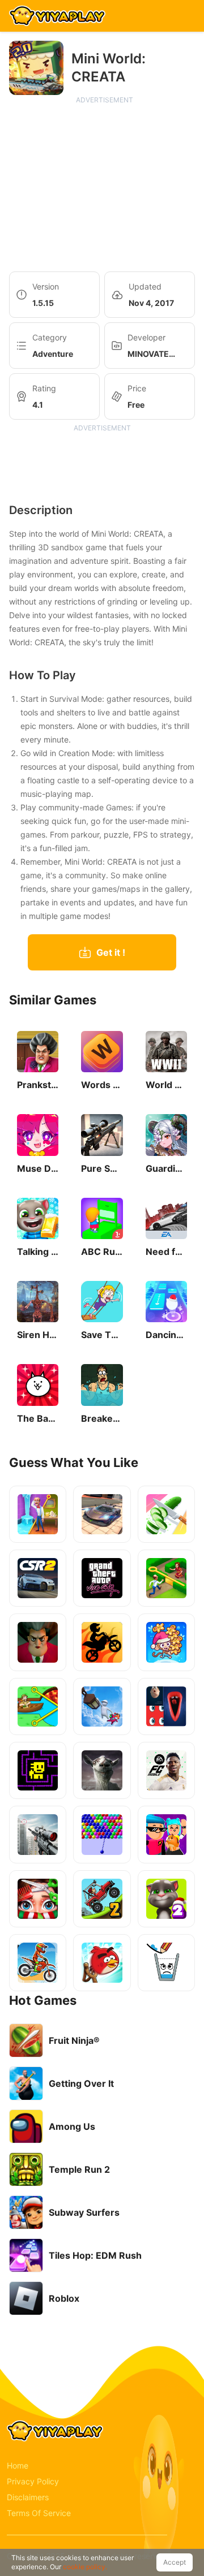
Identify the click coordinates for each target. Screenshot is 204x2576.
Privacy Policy (33, 2481)
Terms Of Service (39, 2513)
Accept (175, 2562)
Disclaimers (28, 2497)
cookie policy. (85, 2567)
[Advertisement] (104, 184)
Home (18, 2465)
